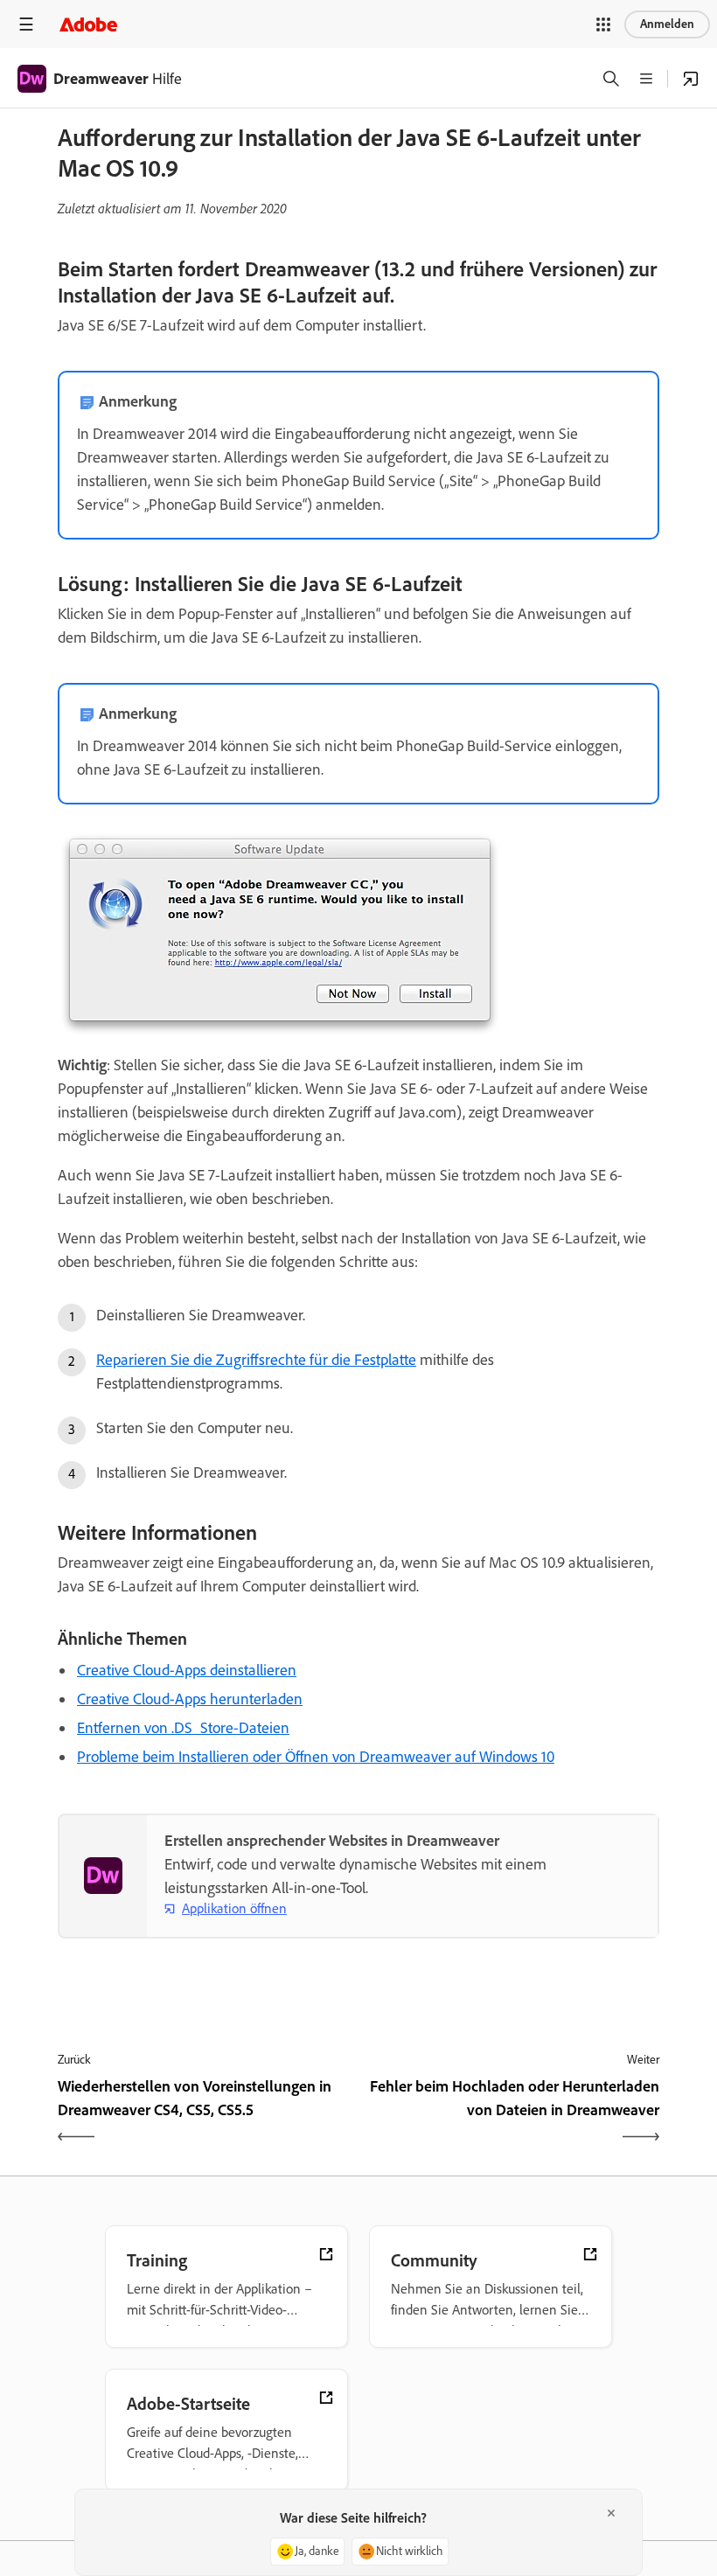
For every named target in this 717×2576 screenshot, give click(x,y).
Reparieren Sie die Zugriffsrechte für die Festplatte (256, 1360)
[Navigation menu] (26, 24)
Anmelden (667, 24)
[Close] (611, 2513)
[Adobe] (88, 24)
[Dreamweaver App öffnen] (691, 79)
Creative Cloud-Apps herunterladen (190, 1699)
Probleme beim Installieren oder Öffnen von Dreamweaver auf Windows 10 (316, 1757)
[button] (603, 24)
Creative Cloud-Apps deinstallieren (187, 1670)
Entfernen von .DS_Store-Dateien (183, 1728)
